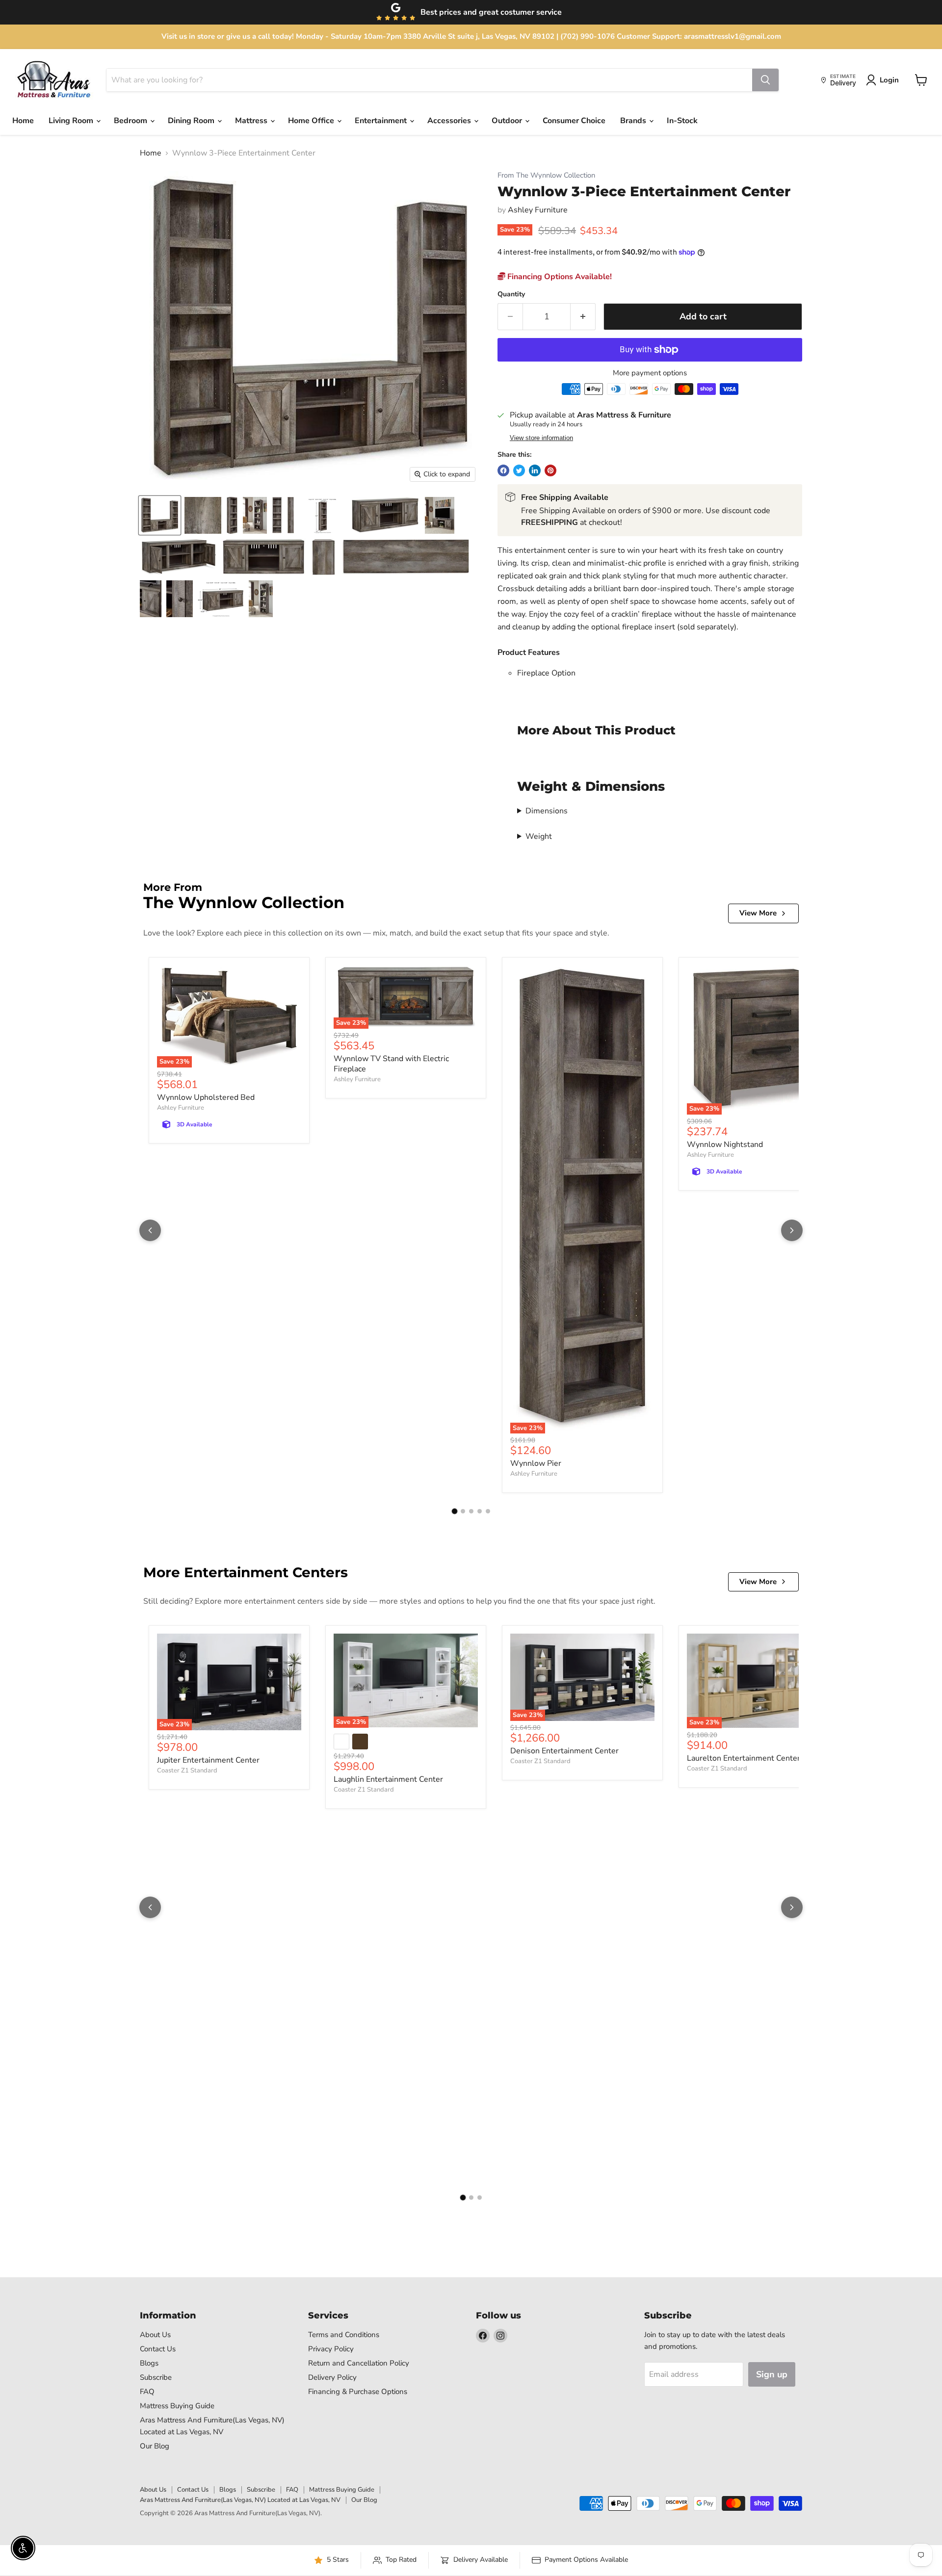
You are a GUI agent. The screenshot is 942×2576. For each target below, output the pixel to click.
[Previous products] (150, 1230)
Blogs (149, 2363)
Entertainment (382, 121)
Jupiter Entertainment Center (208, 1760)
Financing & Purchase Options (358, 2392)
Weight (539, 836)
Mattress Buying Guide (177, 2406)
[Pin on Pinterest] (550, 470)
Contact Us (158, 2349)
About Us (155, 2335)
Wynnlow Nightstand (725, 1145)
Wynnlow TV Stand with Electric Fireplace (391, 1064)
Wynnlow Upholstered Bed (206, 1097)
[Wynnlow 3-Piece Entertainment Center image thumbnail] (160, 515)
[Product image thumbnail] (203, 515)
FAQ (147, 2392)
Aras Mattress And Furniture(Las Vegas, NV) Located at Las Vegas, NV (240, 2500)
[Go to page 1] (454, 1511)
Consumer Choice (574, 121)
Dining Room (192, 121)
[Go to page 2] (463, 1511)
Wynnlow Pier (536, 1463)
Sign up (772, 2374)
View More (758, 913)
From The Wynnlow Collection (546, 175)
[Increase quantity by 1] (583, 317)
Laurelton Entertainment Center (744, 1758)
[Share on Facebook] (503, 470)
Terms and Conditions (344, 2335)
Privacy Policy (331, 2349)
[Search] (765, 80)
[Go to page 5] (488, 1511)
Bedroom (131, 121)
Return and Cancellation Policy (359, 2363)
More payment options (650, 373)
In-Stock (682, 121)
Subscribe (156, 2377)
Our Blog (155, 2446)
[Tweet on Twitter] (519, 470)
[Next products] (792, 1230)
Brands (634, 121)
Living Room (72, 121)
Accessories (450, 121)
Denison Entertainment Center (564, 1751)
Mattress (252, 121)
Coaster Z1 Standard (187, 1770)
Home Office (312, 121)
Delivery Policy (332, 2377)
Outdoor (508, 121)
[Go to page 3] (471, 1511)
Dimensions (547, 811)
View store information (541, 438)
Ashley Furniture (538, 210)
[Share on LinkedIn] (535, 470)
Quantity (511, 294)
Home (23, 121)
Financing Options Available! (559, 277)
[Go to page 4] (480, 1511)
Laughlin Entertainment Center (388, 1779)
